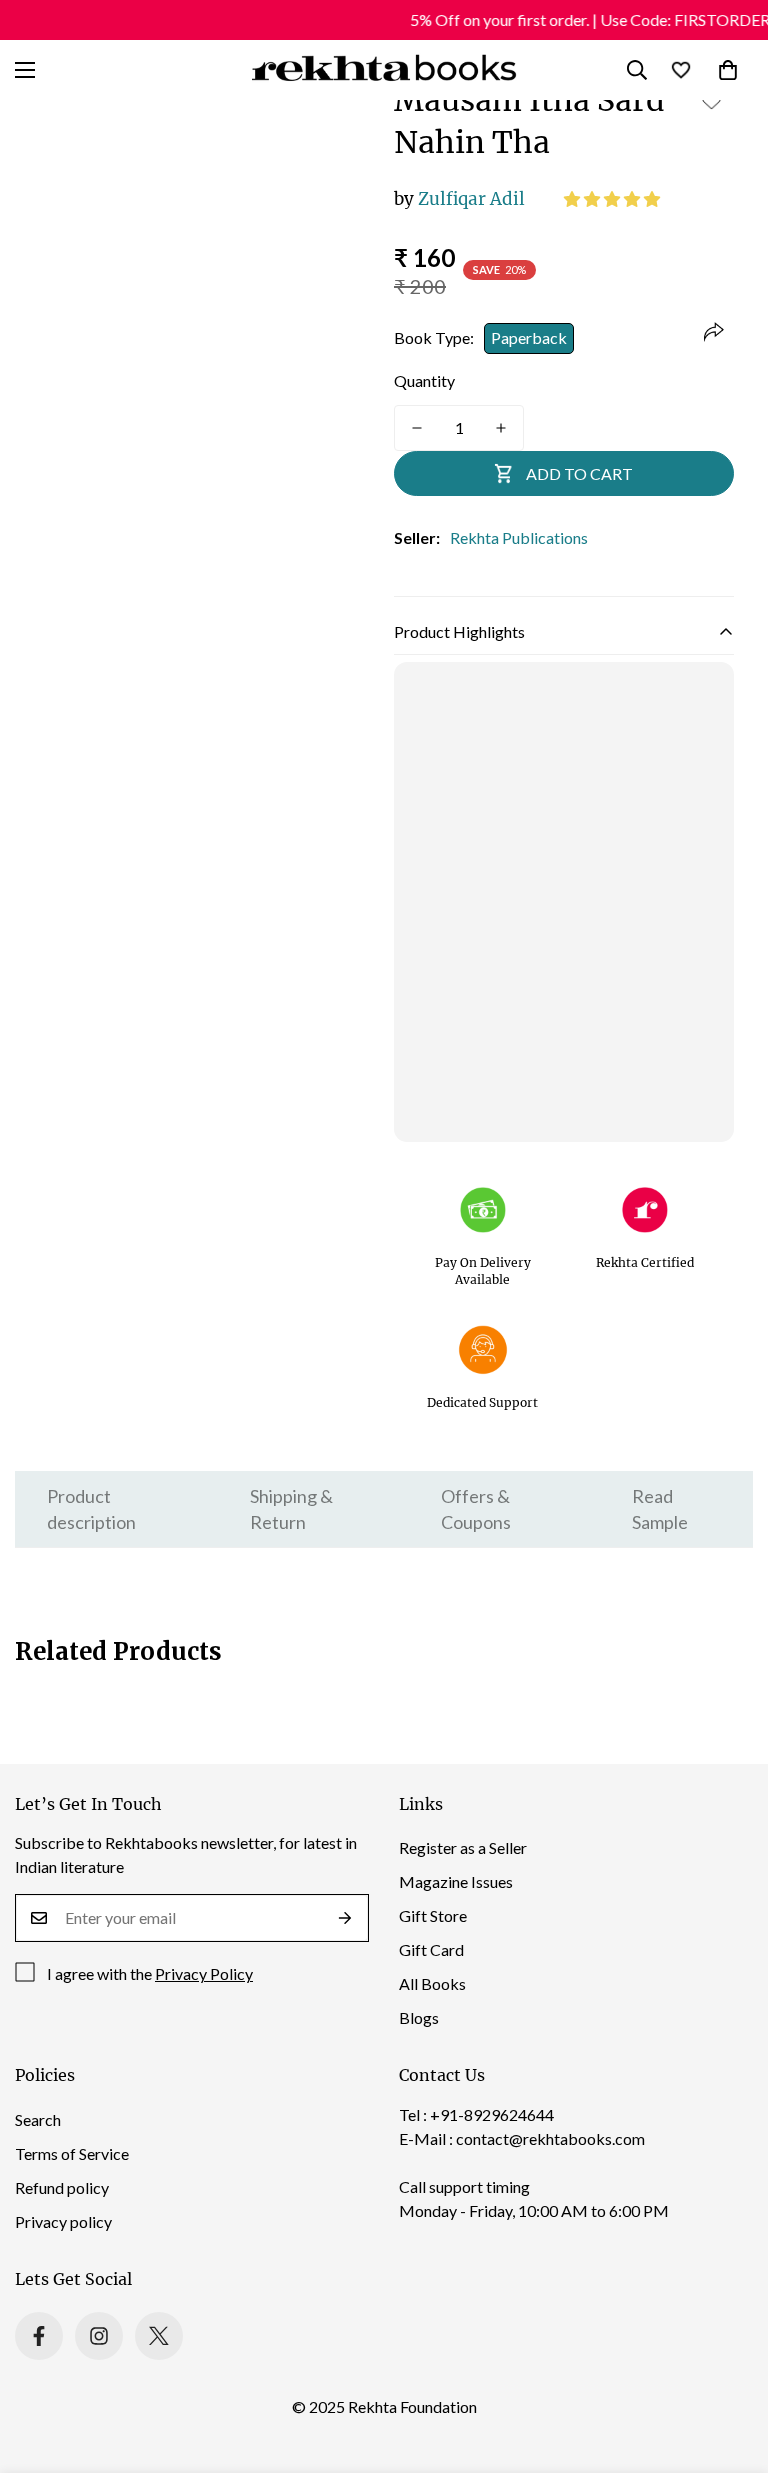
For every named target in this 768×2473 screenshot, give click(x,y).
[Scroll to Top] (729, 2364)
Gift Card (431, 1949)
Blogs (419, 2017)
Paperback (529, 337)
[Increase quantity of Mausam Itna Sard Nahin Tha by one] (501, 428)
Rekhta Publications (519, 537)
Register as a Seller (463, 1847)
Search (38, 2119)
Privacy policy (63, 2221)
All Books (432, 1983)
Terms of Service (72, 2153)
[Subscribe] (345, 1918)
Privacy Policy (204, 1973)
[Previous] (72, 352)
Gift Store (433, 1915)
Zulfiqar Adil (459, 199)
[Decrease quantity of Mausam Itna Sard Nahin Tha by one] (417, 428)
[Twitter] (159, 2336)
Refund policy (62, 2187)
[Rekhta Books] (384, 70)
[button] (613, 198)
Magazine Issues (456, 1881)
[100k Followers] (99, 2336)
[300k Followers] (39, 2336)
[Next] (335, 352)
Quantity (424, 380)
